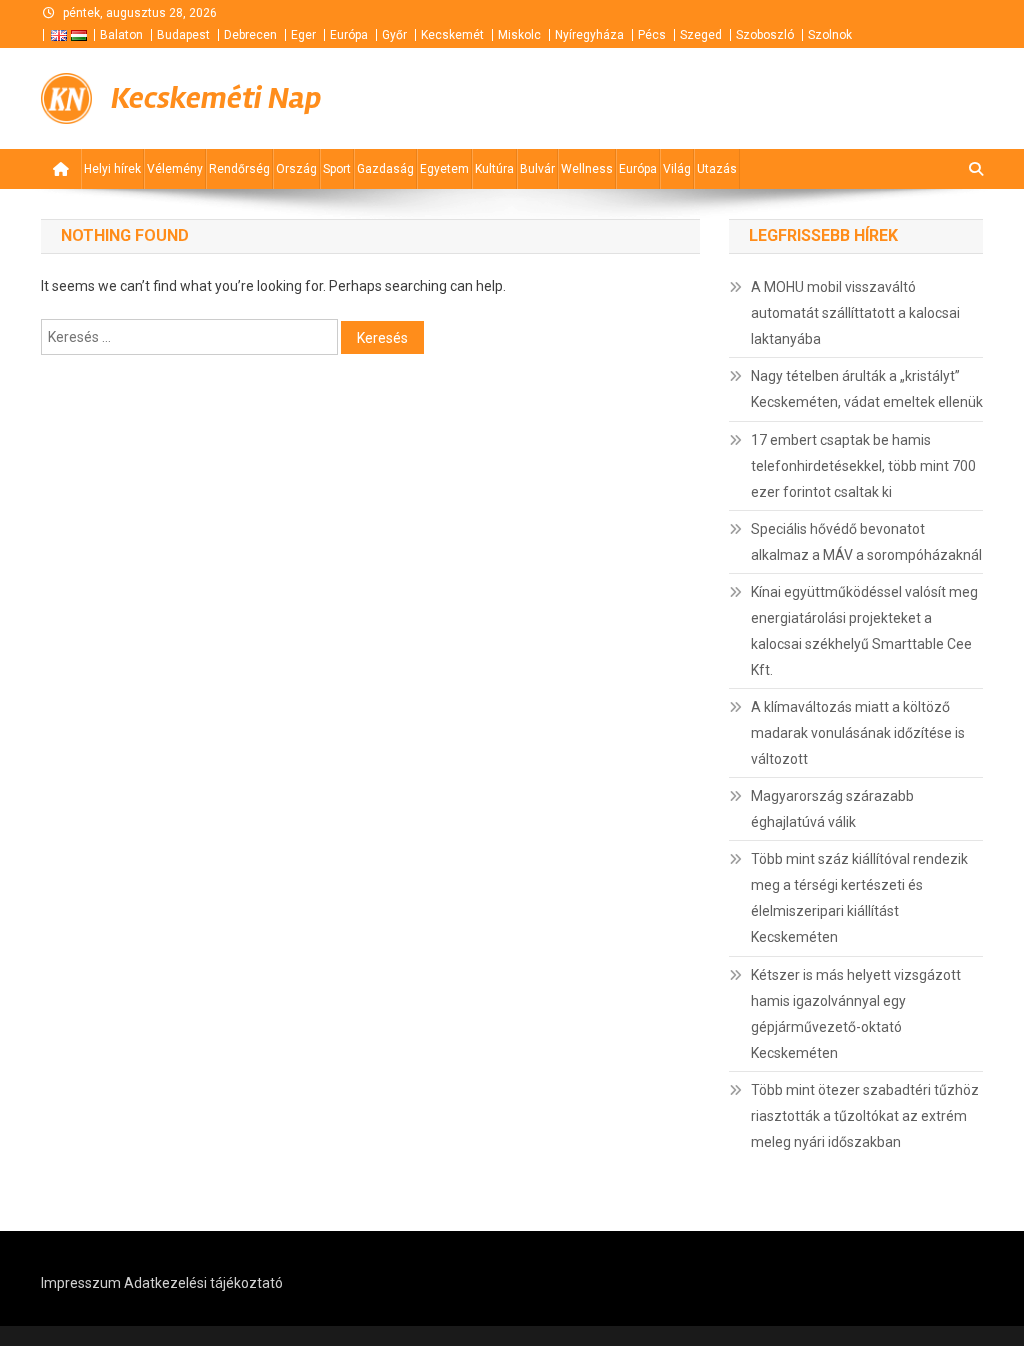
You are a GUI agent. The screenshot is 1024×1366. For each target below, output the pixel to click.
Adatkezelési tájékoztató (203, 1283)
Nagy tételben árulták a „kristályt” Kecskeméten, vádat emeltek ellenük (867, 389)
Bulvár (537, 169)
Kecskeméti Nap (216, 98)
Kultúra (494, 169)
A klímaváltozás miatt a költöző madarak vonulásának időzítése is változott (858, 733)
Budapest (183, 35)
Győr (394, 35)
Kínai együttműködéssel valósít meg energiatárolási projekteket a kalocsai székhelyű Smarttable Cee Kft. (864, 631)
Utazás (717, 169)
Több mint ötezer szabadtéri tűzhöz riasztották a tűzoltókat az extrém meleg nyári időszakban (865, 1116)
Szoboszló (765, 35)
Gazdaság (385, 169)
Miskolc (519, 35)
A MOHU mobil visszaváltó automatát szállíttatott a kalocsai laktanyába (855, 313)
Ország (296, 169)
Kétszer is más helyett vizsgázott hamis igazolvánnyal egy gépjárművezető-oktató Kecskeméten (856, 1014)
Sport (337, 169)
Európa (349, 35)
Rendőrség (239, 169)
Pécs (652, 35)
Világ (677, 169)
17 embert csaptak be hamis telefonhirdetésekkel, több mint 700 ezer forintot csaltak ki (863, 466)
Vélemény (175, 169)
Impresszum (81, 1283)
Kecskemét (452, 35)
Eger (303, 35)
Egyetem (444, 169)
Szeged (701, 35)
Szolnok (830, 35)
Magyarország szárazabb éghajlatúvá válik (832, 809)
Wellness (587, 169)
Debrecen (250, 35)
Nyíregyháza (589, 35)
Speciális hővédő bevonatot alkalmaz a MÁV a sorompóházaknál (866, 542)
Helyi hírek (112, 169)
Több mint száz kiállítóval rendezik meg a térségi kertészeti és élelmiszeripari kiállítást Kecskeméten (859, 898)
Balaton (121, 35)
